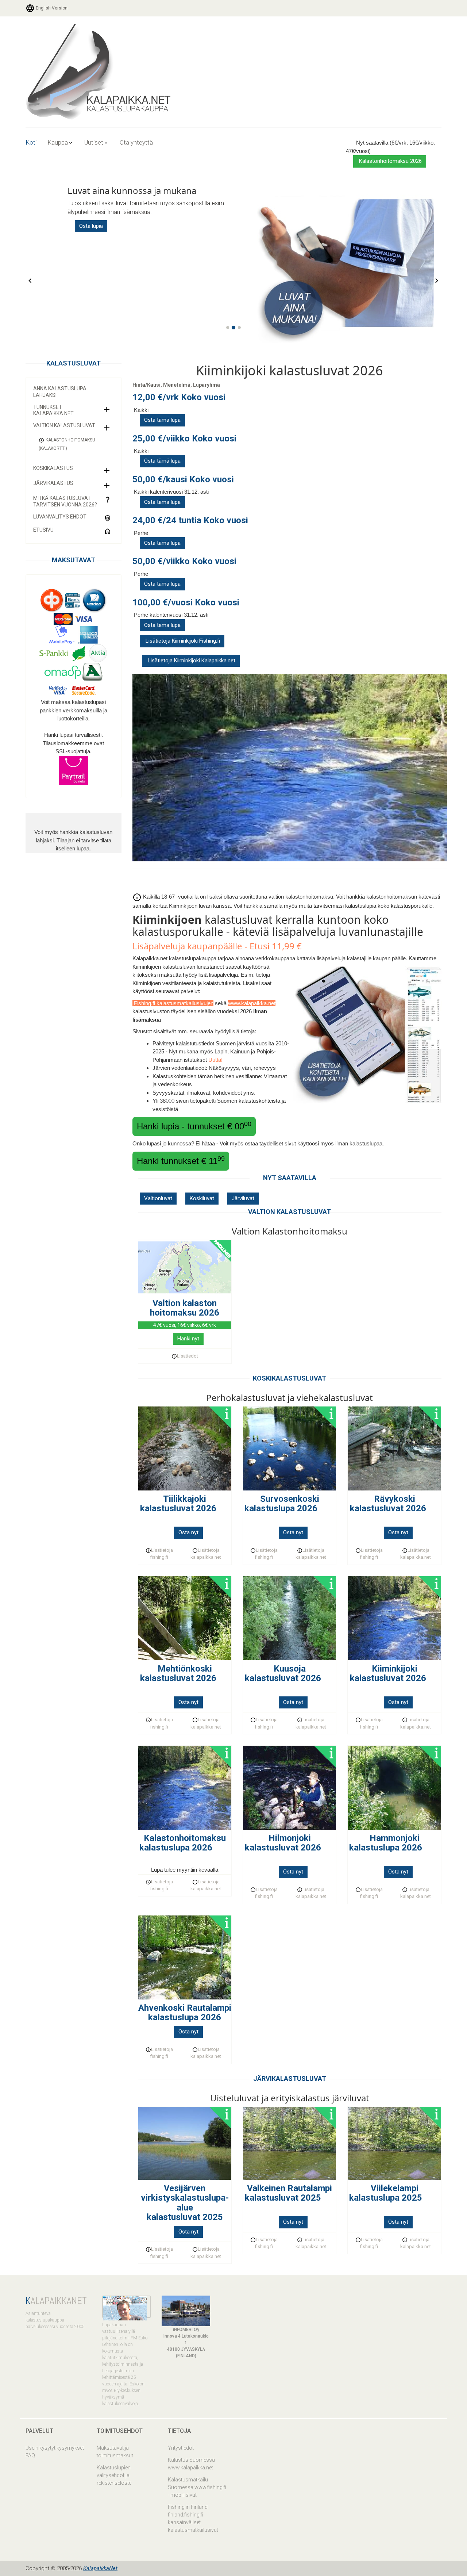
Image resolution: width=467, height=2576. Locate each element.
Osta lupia (91, 226)
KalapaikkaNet (100, 2568)
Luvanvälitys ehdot (60, 517)
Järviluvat (243, 1198)
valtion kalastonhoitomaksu (301, 897)
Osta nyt (188, 1532)
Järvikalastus (53, 483)
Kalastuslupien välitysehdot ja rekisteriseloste (114, 2475)
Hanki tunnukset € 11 (181, 1160)
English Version (51, 8)
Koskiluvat (202, 1198)
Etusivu (43, 530)
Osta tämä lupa (162, 420)
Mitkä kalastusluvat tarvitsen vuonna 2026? (65, 501)
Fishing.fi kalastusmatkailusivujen (173, 1003)
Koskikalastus (53, 468)
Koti (31, 142)
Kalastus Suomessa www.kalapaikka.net (191, 2464)
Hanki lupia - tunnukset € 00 (194, 1126)
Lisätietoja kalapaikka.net (206, 1554)
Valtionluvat (158, 1198)
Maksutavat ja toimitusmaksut (115, 2452)
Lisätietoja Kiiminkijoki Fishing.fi (182, 641)
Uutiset (94, 142)
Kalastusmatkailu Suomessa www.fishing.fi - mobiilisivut (197, 2487)
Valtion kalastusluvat (64, 425)
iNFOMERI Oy (186, 2330)
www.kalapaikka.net (252, 1003)
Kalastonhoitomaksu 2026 (390, 161)
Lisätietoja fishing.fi (162, 1554)
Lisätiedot (188, 1356)
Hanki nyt (188, 1339)
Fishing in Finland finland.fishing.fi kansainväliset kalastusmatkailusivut (193, 2518)
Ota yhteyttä (136, 142)
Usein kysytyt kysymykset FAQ (55, 2452)
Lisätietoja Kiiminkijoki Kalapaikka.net (191, 661)
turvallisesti (88, 735)
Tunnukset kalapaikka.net (53, 410)
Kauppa (58, 142)
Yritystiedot (181, 2448)
